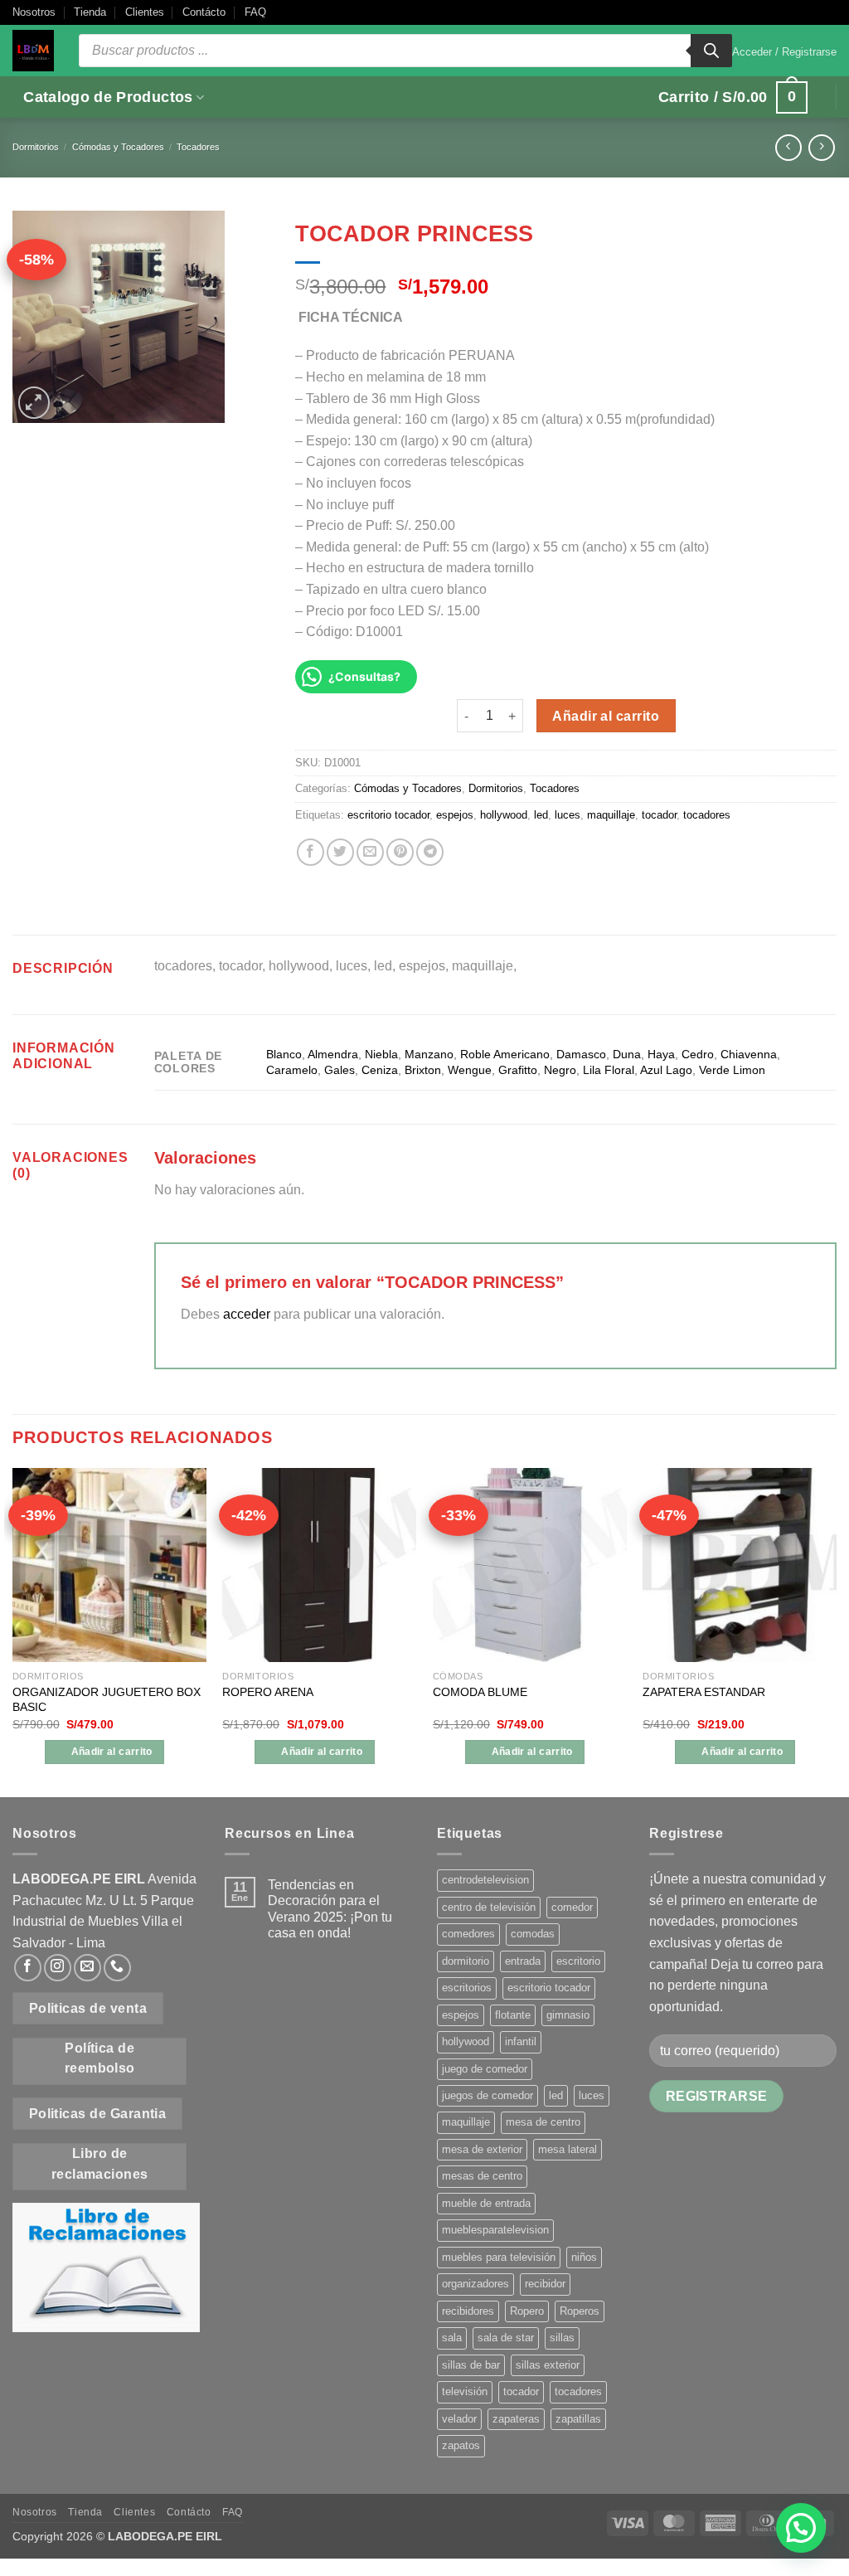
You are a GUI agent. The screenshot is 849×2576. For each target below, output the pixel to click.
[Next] (836, 1631)
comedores (468, 1934)
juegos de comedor (488, 2095)
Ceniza (380, 1070)
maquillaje (611, 815)
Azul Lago (666, 1070)
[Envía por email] (370, 852)
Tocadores (198, 147)
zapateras (516, 2419)
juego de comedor (485, 2069)
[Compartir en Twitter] (340, 852)
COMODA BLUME (480, 1692)
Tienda (90, 12)
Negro (560, 1070)
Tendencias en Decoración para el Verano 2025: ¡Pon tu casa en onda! (330, 1909)
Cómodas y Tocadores (118, 147)
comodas (533, 1934)
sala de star (506, 2338)
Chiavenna (749, 1054)
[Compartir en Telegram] (430, 852)
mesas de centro (482, 2176)
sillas (562, 2338)
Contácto (204, 12)
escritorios (467, 1988)
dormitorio (466, 1961)
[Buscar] (711, 51)
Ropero (527, 2311)
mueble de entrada (486, 2203)
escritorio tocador (388, 815)
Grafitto (518, 1070)
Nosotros (34, 12)
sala (452, 2338)
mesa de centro (543, 2122)
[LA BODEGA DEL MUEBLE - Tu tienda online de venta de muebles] (33, 51)
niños (584, 2257)
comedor (572, 1907)
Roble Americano (505, 1054)
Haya (661, 1054)
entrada (523, 1961)
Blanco (284, 1054)
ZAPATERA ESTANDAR (704, 1692)
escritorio (578, 1961)
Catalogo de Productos (108, 97)
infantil (521, 2041)
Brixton (423, 1070)
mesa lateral (568, 2149)
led (541, 815)
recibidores (468, 2311)
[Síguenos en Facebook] (28, 1968)
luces (568, 815)
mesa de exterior (482, 2149)
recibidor (545, 2284)
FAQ (255, 12)
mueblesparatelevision (495, 2230)
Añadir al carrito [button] (112, 1752)
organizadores (475, 2284)
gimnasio (568, 2015)
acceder (247, 1314)
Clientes (145, 12)
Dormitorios (36, 147)
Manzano (429, 1054)
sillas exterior (548, 2365)
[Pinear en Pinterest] (400, 852)
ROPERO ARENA (268, 1692)
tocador (659, 815)
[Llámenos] (117, 1968)
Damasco (581, 1054)
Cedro (698, 1054)
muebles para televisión (499, 2257)
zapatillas (578, 2419)
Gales (340, 1070)
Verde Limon (732, 1070)
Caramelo (292, 1070)
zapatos (461, 2445)
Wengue (470, 1070)
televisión (465, 2391)
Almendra (333, 1054)
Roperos (580, 2311)
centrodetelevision (485, 1880)
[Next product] (788, 147)
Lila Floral (609, 1070)
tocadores (707, 815)
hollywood (504, 815)
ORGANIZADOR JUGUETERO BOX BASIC (107, 1700)
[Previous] (13, 1631)
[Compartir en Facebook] (310, 852)
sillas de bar (471, 2365)
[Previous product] (821, 147)
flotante (513, 2015)
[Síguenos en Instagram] (58, 1968)
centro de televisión (489, 1907)
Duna (627, 1054)
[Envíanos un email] (87, 1968)
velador (459, 2419)
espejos (455, 815)
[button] (784, 52)
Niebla (381, 1054)
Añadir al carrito (606, 716)
